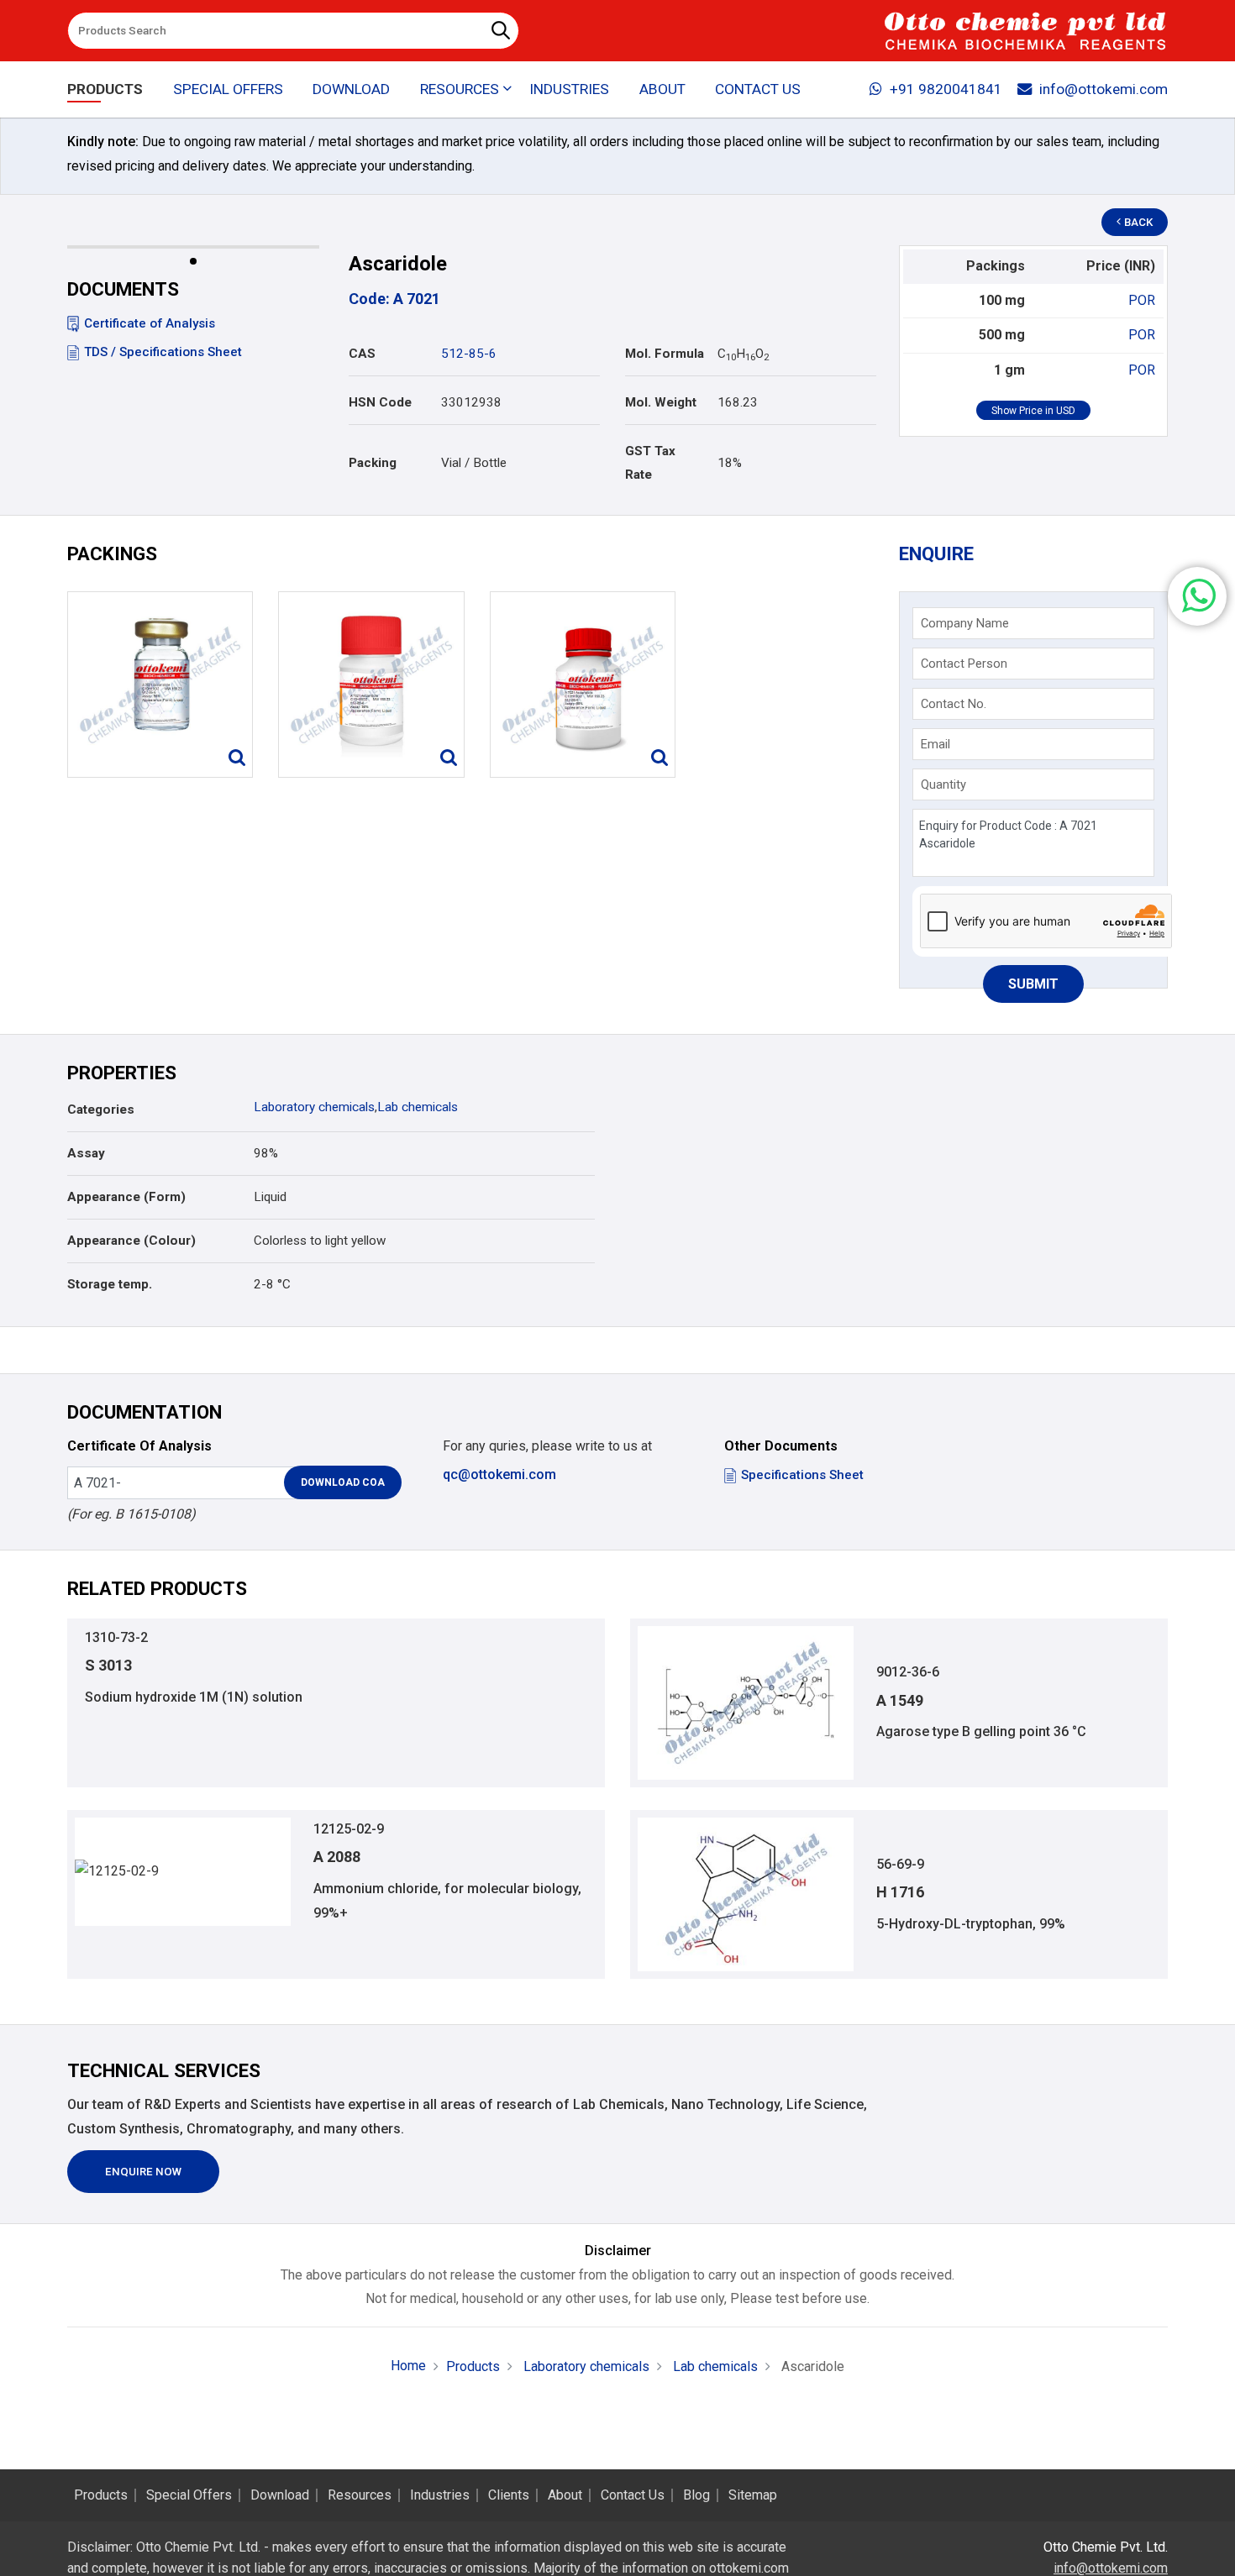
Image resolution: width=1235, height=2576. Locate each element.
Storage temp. (110, 1284)
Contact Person (964, 664)
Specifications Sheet (802, 1475)
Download (351, 89)
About (662, 89)
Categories (101, 1110)
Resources (360, 2495)
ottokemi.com (749, 2568)
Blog (696, 2495)
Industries (569, 89)
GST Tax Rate (650, 463)
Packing (373, 463)
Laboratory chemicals (314, 1107)
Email (935, 744)
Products (105, 89)
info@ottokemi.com (1104, 89)
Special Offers (228, 89)
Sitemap (753, 2495)
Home (408, 2366)
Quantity (943, 784)
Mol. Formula (665, 354)
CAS (362, 354)
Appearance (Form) (126, 1197)
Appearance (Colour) (131, 1241)
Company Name (965, 623)
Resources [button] (460, 89)
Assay (86, 1153)
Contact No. (954, 704)
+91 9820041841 (946, 89)
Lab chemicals (418, 1107)
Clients (509, 2495)
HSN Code (380, 402)
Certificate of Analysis (150, 323)
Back (1138, 222)
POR (1142, 300)
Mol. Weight (661, 402)
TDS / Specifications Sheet (163, 352)
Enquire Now (143, 2172)
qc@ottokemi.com (499, 1474)
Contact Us (758, 89)
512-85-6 (469, 354)
